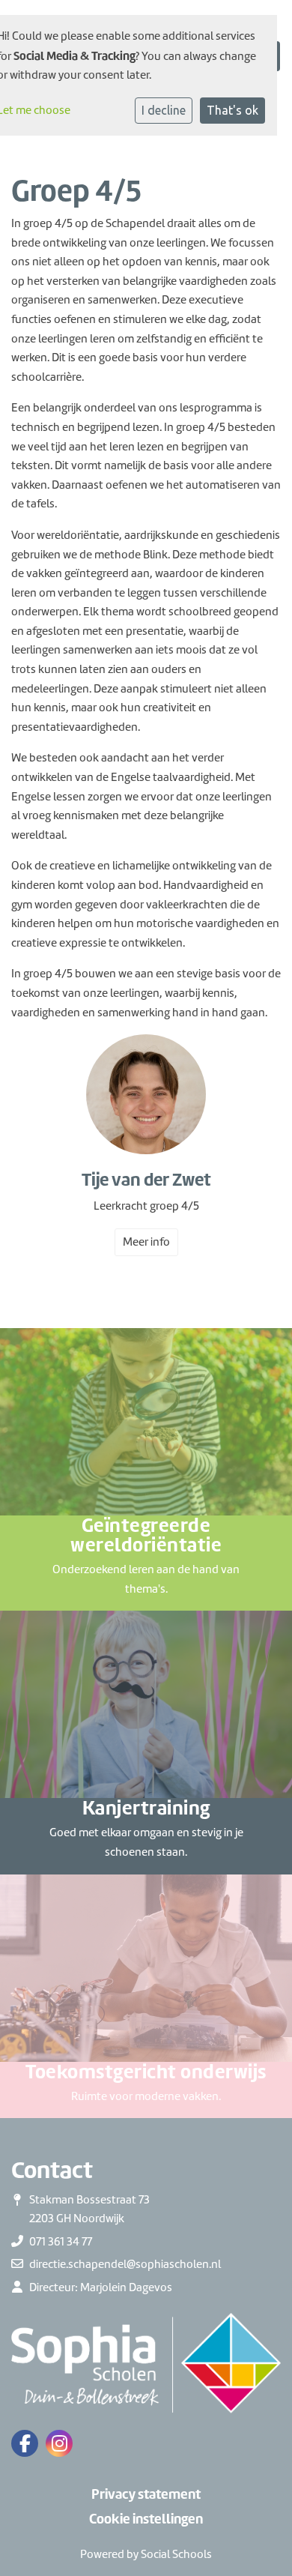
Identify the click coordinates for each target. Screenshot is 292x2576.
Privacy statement (146, 2494)
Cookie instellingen (146, 2519)
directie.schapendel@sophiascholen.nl (125, 2264)
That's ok (232, 110)
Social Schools (176, 2554)
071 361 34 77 (61, 2242)
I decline (164, 110)
